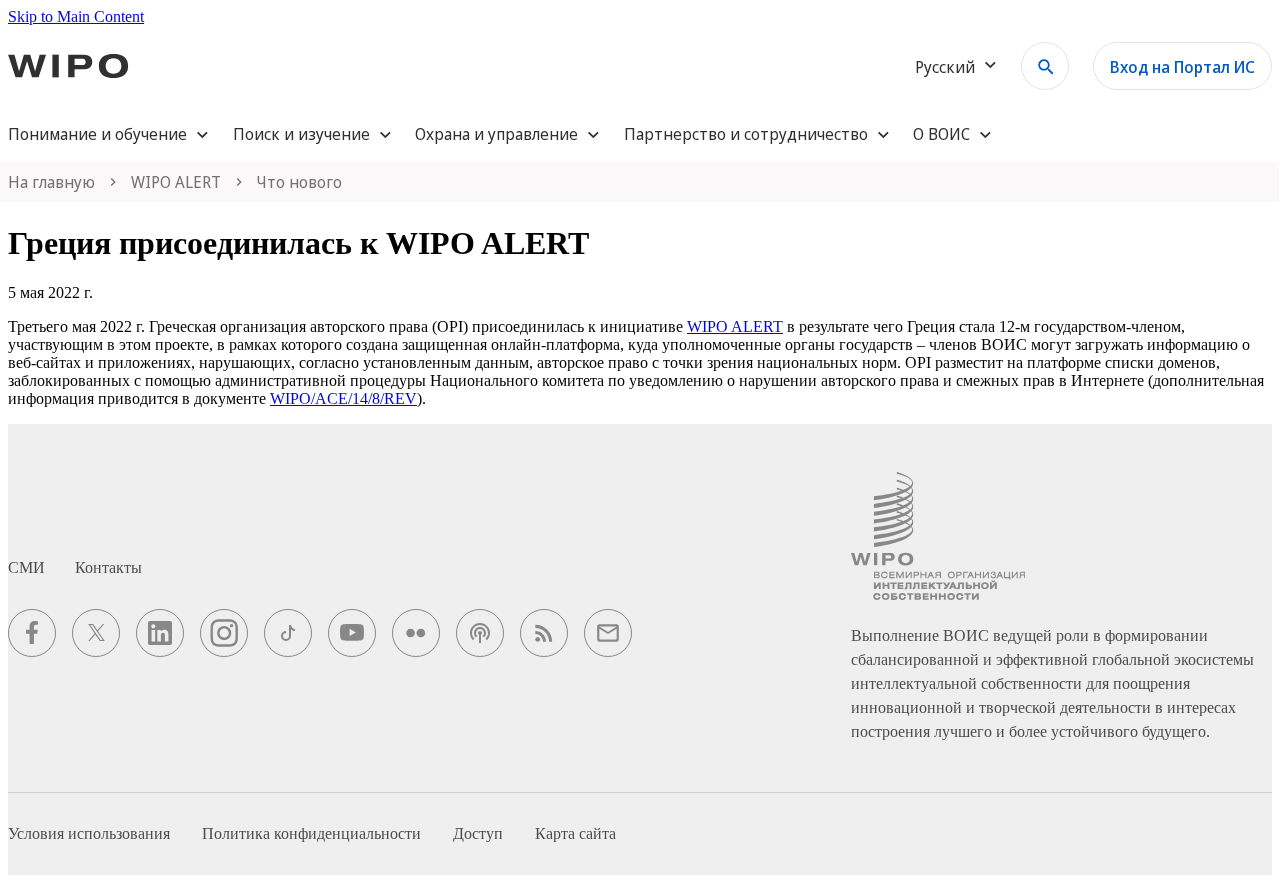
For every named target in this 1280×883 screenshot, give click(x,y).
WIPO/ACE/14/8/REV (343, 398)
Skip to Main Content (76, 16)
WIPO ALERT (735, 326)
